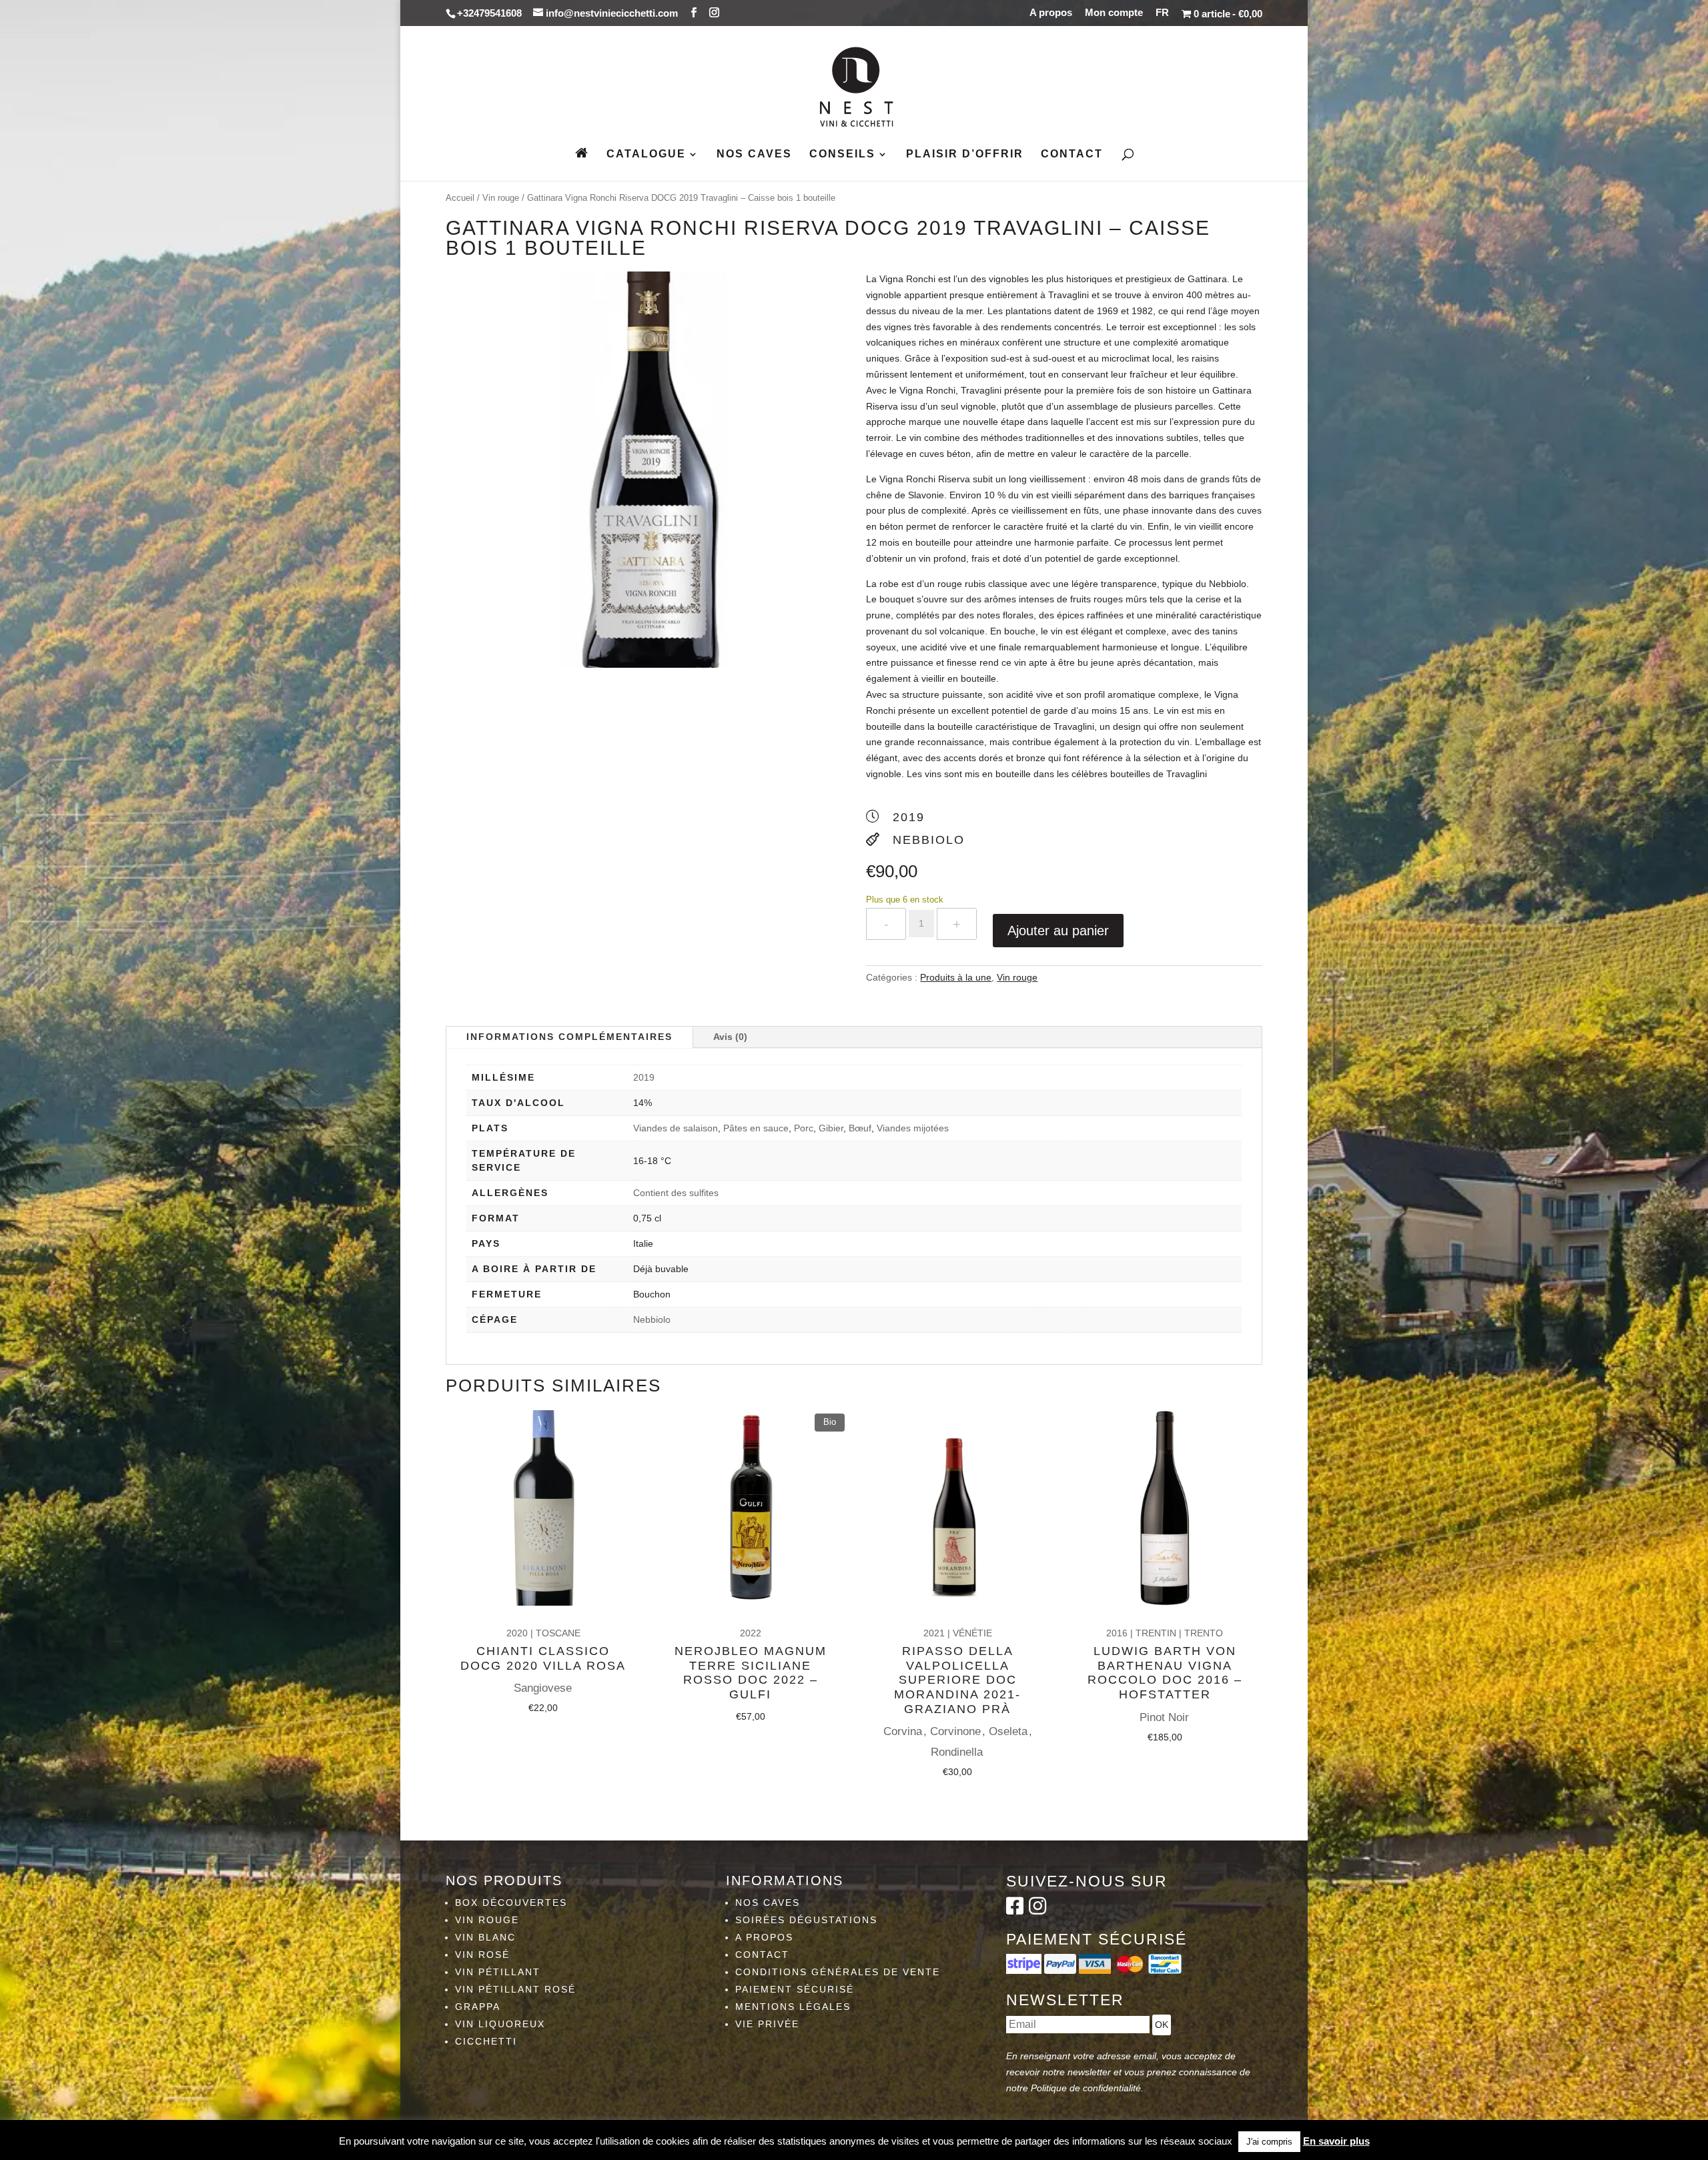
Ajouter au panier (1058, 931)
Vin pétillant (498, 1972)
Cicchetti (486, 2041)
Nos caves (754, 154)
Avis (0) (730, 1037)
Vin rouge (501, 198)
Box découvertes (511, 1903)
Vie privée (767, 2024)
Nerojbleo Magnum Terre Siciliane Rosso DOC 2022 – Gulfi (751, 1673)
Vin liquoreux (500, 2024)
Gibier (831, 1128)
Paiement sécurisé (795, 1989)
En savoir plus (1336, 2141)
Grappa (478, 2007)
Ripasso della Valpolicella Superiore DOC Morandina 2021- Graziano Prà (957, 1680)
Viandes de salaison (676, 1128)
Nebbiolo (652, 1319)
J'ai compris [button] (1269, 2142)
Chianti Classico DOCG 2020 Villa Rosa (543, 1658)
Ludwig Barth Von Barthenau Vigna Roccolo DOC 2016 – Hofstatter (1165, 1673)
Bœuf (860, 1128)
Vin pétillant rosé (515, 1989)
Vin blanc (485, 1937)
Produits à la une (956, 977)
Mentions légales (793, 2007)
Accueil (460, 198)
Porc (804, 1128)
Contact (1072, 154)
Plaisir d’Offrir (965, 154)
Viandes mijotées (913, 1128)
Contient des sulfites (676, 1193)
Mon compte (1114, 13)
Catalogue (646, 154)
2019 (644, 1077)
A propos (1051, 13)
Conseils (842, 154)
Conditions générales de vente (838, 1972)
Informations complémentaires (569, 1037)
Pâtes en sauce (756, 1128)
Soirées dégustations (806, 1920)
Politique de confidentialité (1086, 2088)
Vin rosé (482, 1955)
